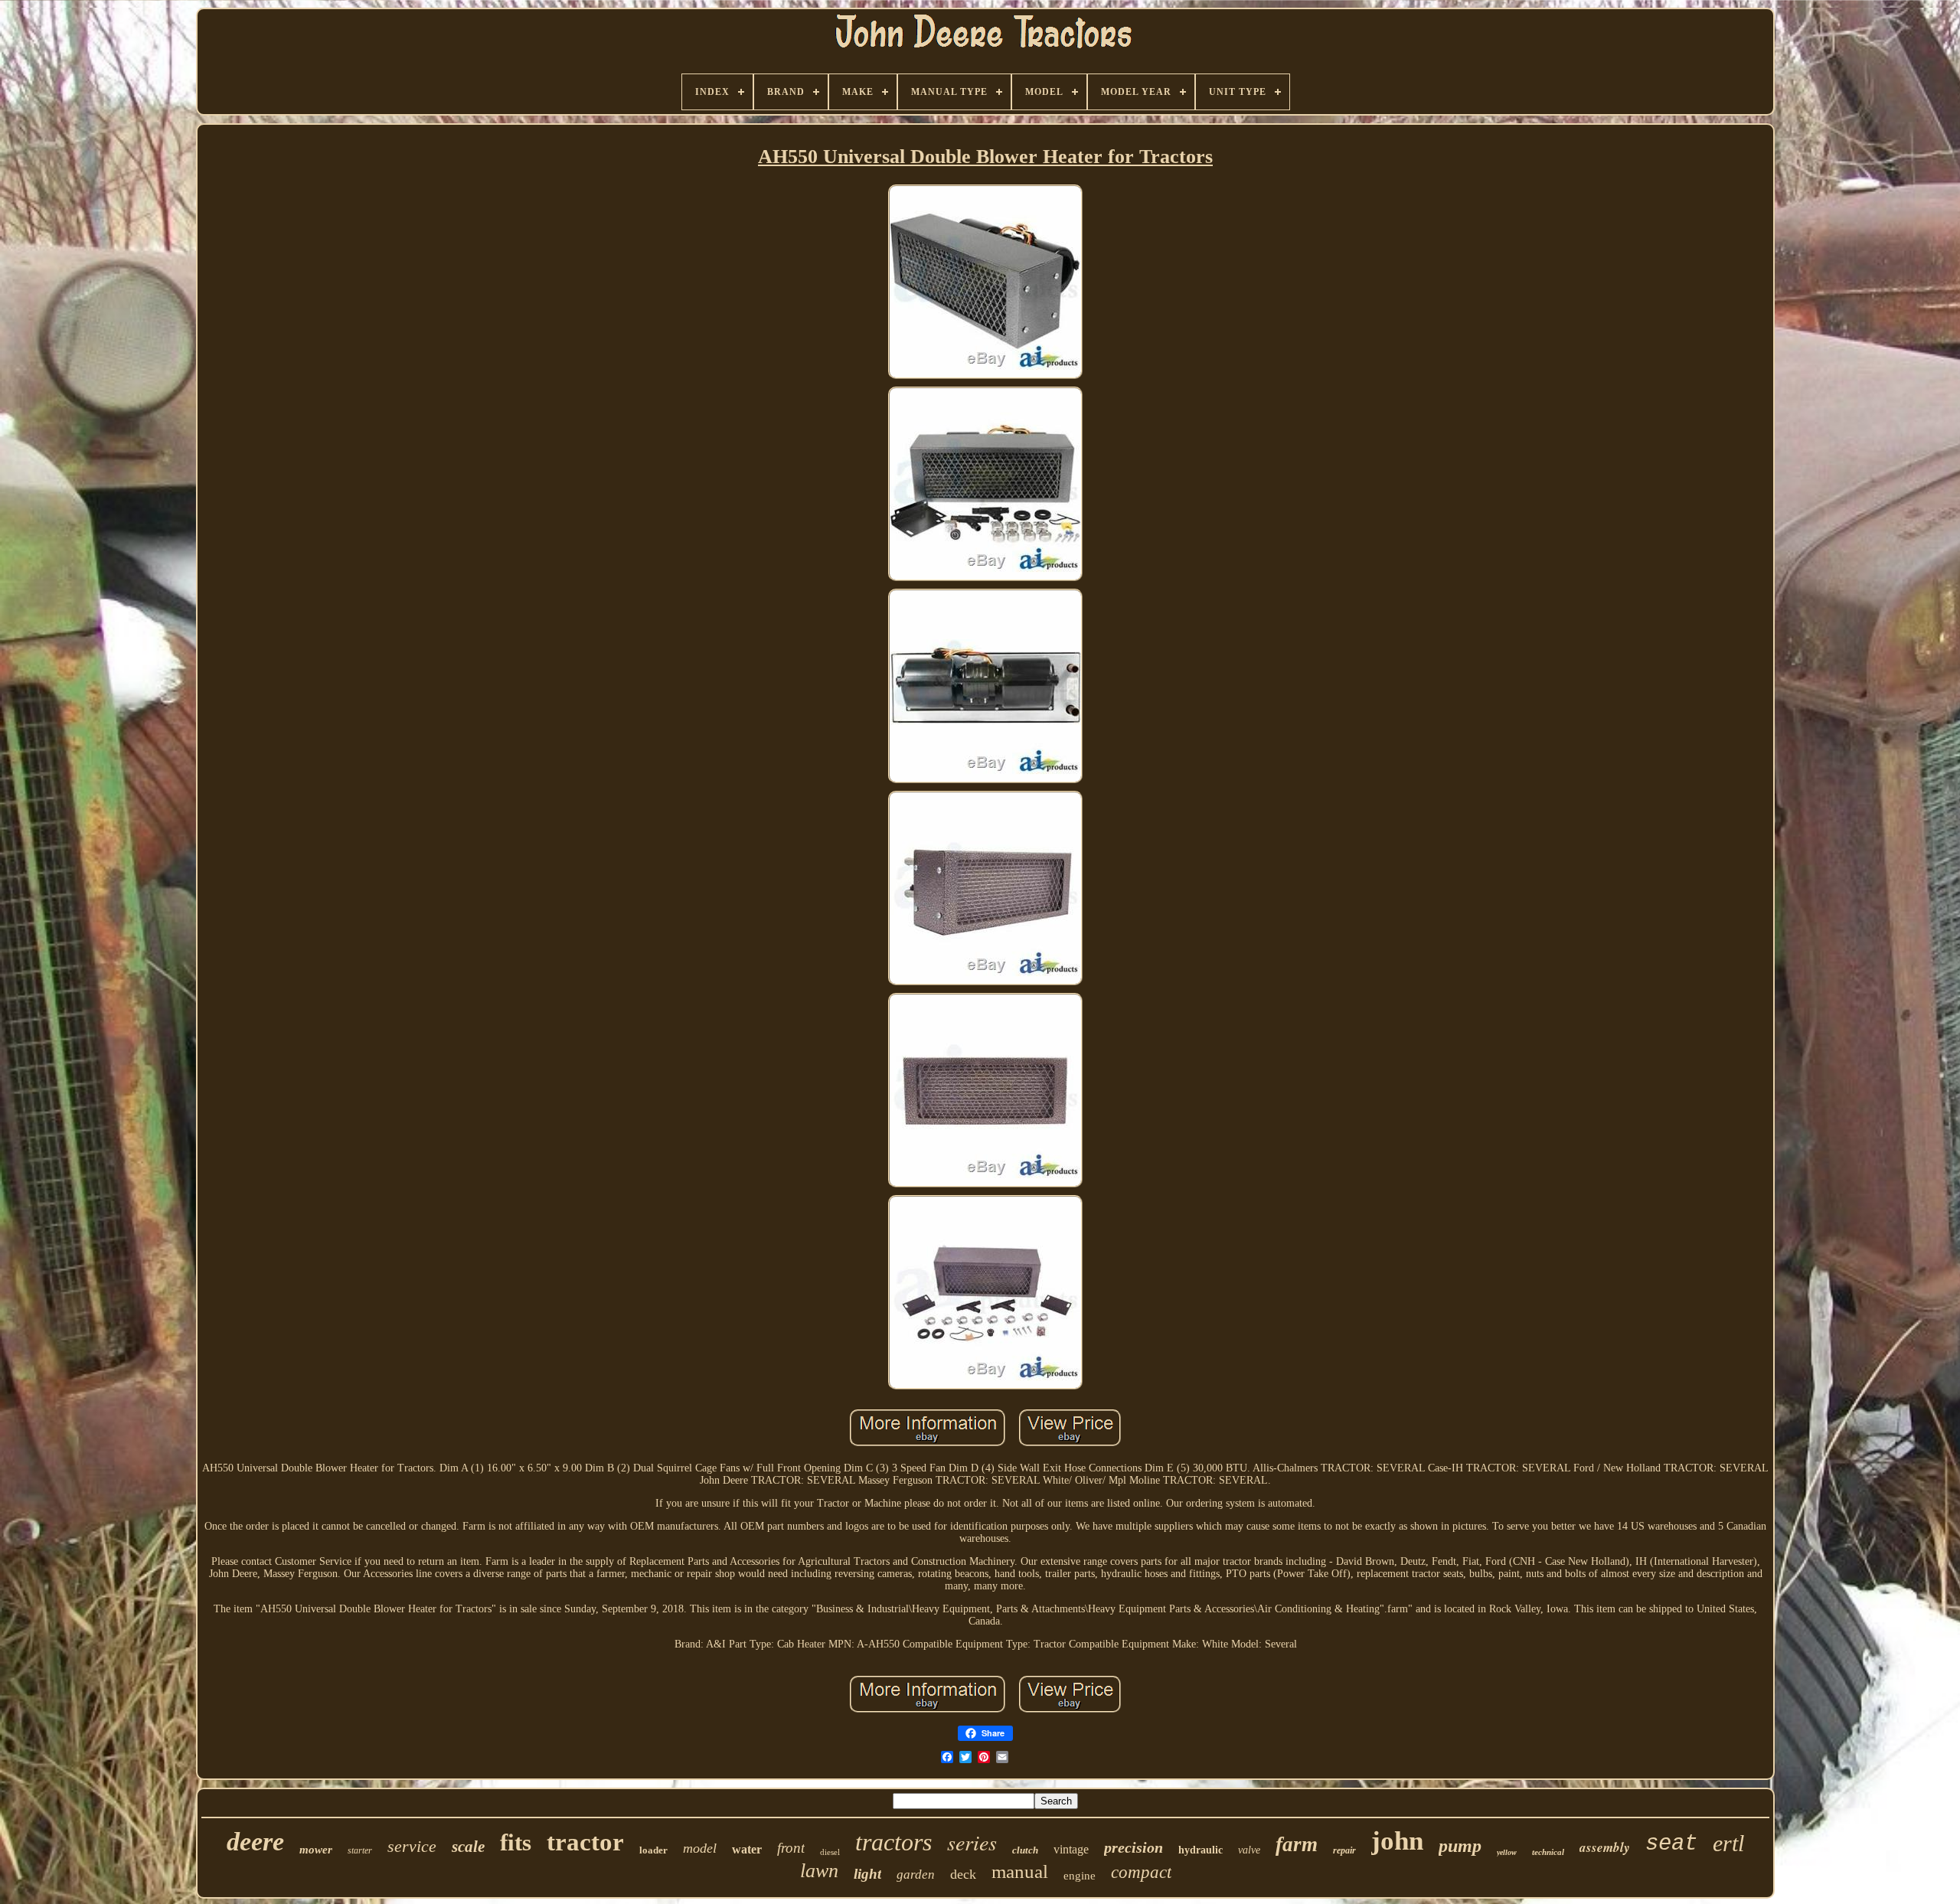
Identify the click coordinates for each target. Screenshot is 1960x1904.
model (700, 1848)
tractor (585, 1842)
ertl (1728, 1843)
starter (360, 1850)
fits (516, 1842)
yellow (1507, 1852)
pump (1460, 1846)
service (412, 1846)
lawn (819, 1871)
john (1397, 1841)
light (867, 1874)
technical (1548, 1852)
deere (255, 1842)
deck (963, 1874)
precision (1134, 1847)
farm (1297, 1844)
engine (1080, 1876)
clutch (1025, 1850)
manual (1020, 1871)
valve (1249, 1850)
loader (653, 1850)
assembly (1605, 1847)
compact (1141, 1872)
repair (1344, 1850)
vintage (1071, 1849)
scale (468, 1847)
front (791, 1848)
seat (1671, 1844)
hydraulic (1200, 1850)
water (747, 1849)
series (972, 1842)
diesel (830, 1852)
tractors (893, 1842)
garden (916, 1875)
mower (316, 1850)
